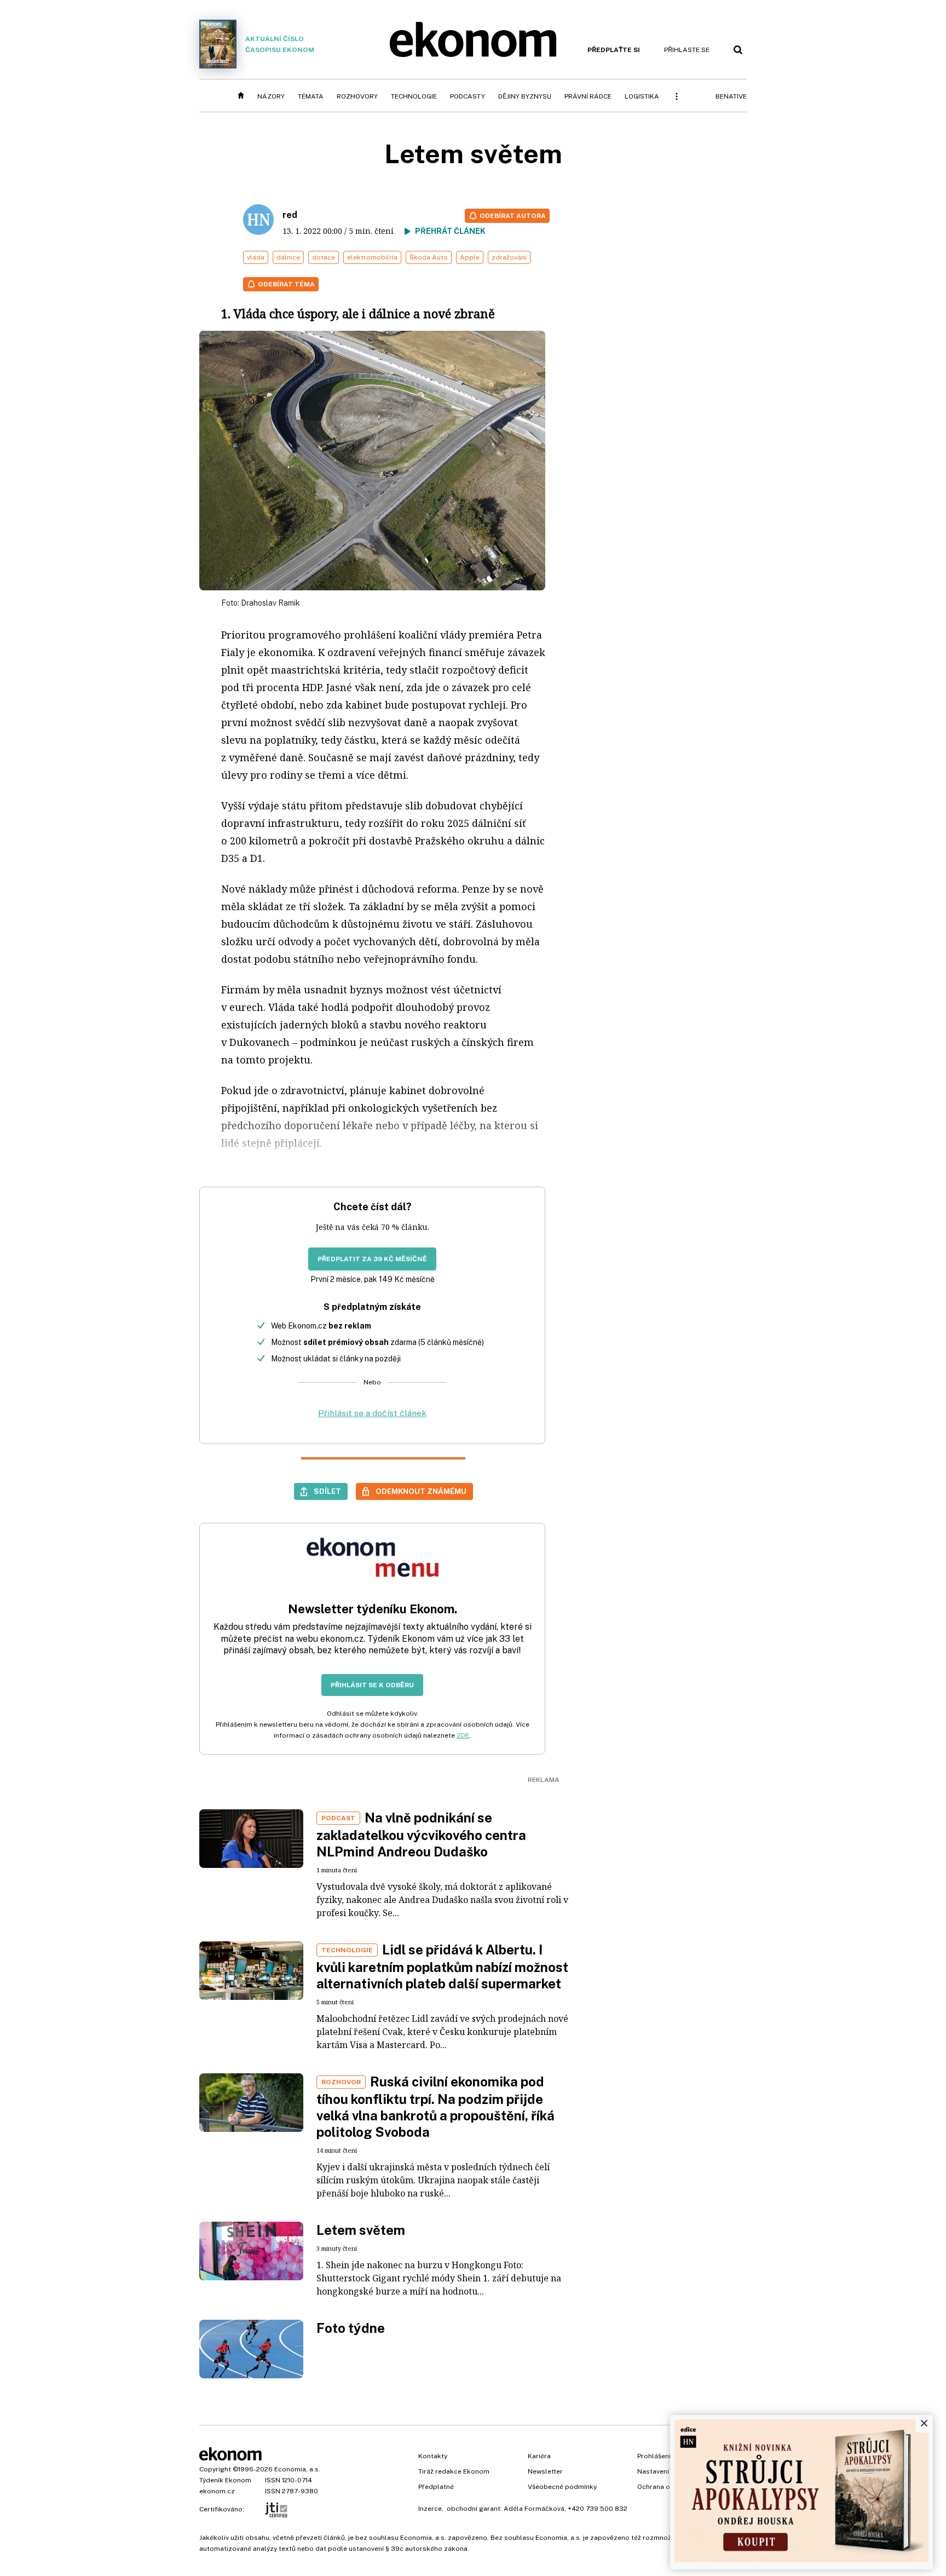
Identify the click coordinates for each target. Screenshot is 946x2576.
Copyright (215, 2469)
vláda (256, 257)
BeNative (731, 96)
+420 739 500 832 (598, 2509)
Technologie (414, 96)
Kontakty (433, 2456)
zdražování (509, 257)
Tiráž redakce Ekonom (454, 2471)
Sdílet (327, 1491)
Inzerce (430, 2509)
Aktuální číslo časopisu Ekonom (280, 44)
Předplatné (436, 2487)
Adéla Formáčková (534, 2509)
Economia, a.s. (297, 2469)
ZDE (463, 1735)
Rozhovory (357, 96)
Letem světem (361, 2230)
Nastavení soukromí (669, 2471)
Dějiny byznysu (525, 96)
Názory (271, 96)
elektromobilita (372, 257)
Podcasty (468, 96)
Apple (470, 257)
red (290, 215)
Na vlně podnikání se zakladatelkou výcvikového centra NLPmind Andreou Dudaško (421, 1835)
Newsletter (545, 2471)
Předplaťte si (614, 50)
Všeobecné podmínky (562, 2487)
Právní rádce (588, 96)
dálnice (288, 257)
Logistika (642, 96)
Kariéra (539, 2456)
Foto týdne (351, 2328)
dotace (324, 257)
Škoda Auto (429, 257)
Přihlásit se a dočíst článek (372, 1413)
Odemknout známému (421, 1491)
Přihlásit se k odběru (372, 1685)
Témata (311, 96)
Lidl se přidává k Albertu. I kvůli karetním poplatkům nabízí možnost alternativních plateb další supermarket (442, 1967)
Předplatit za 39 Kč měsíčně (372, 1259)
